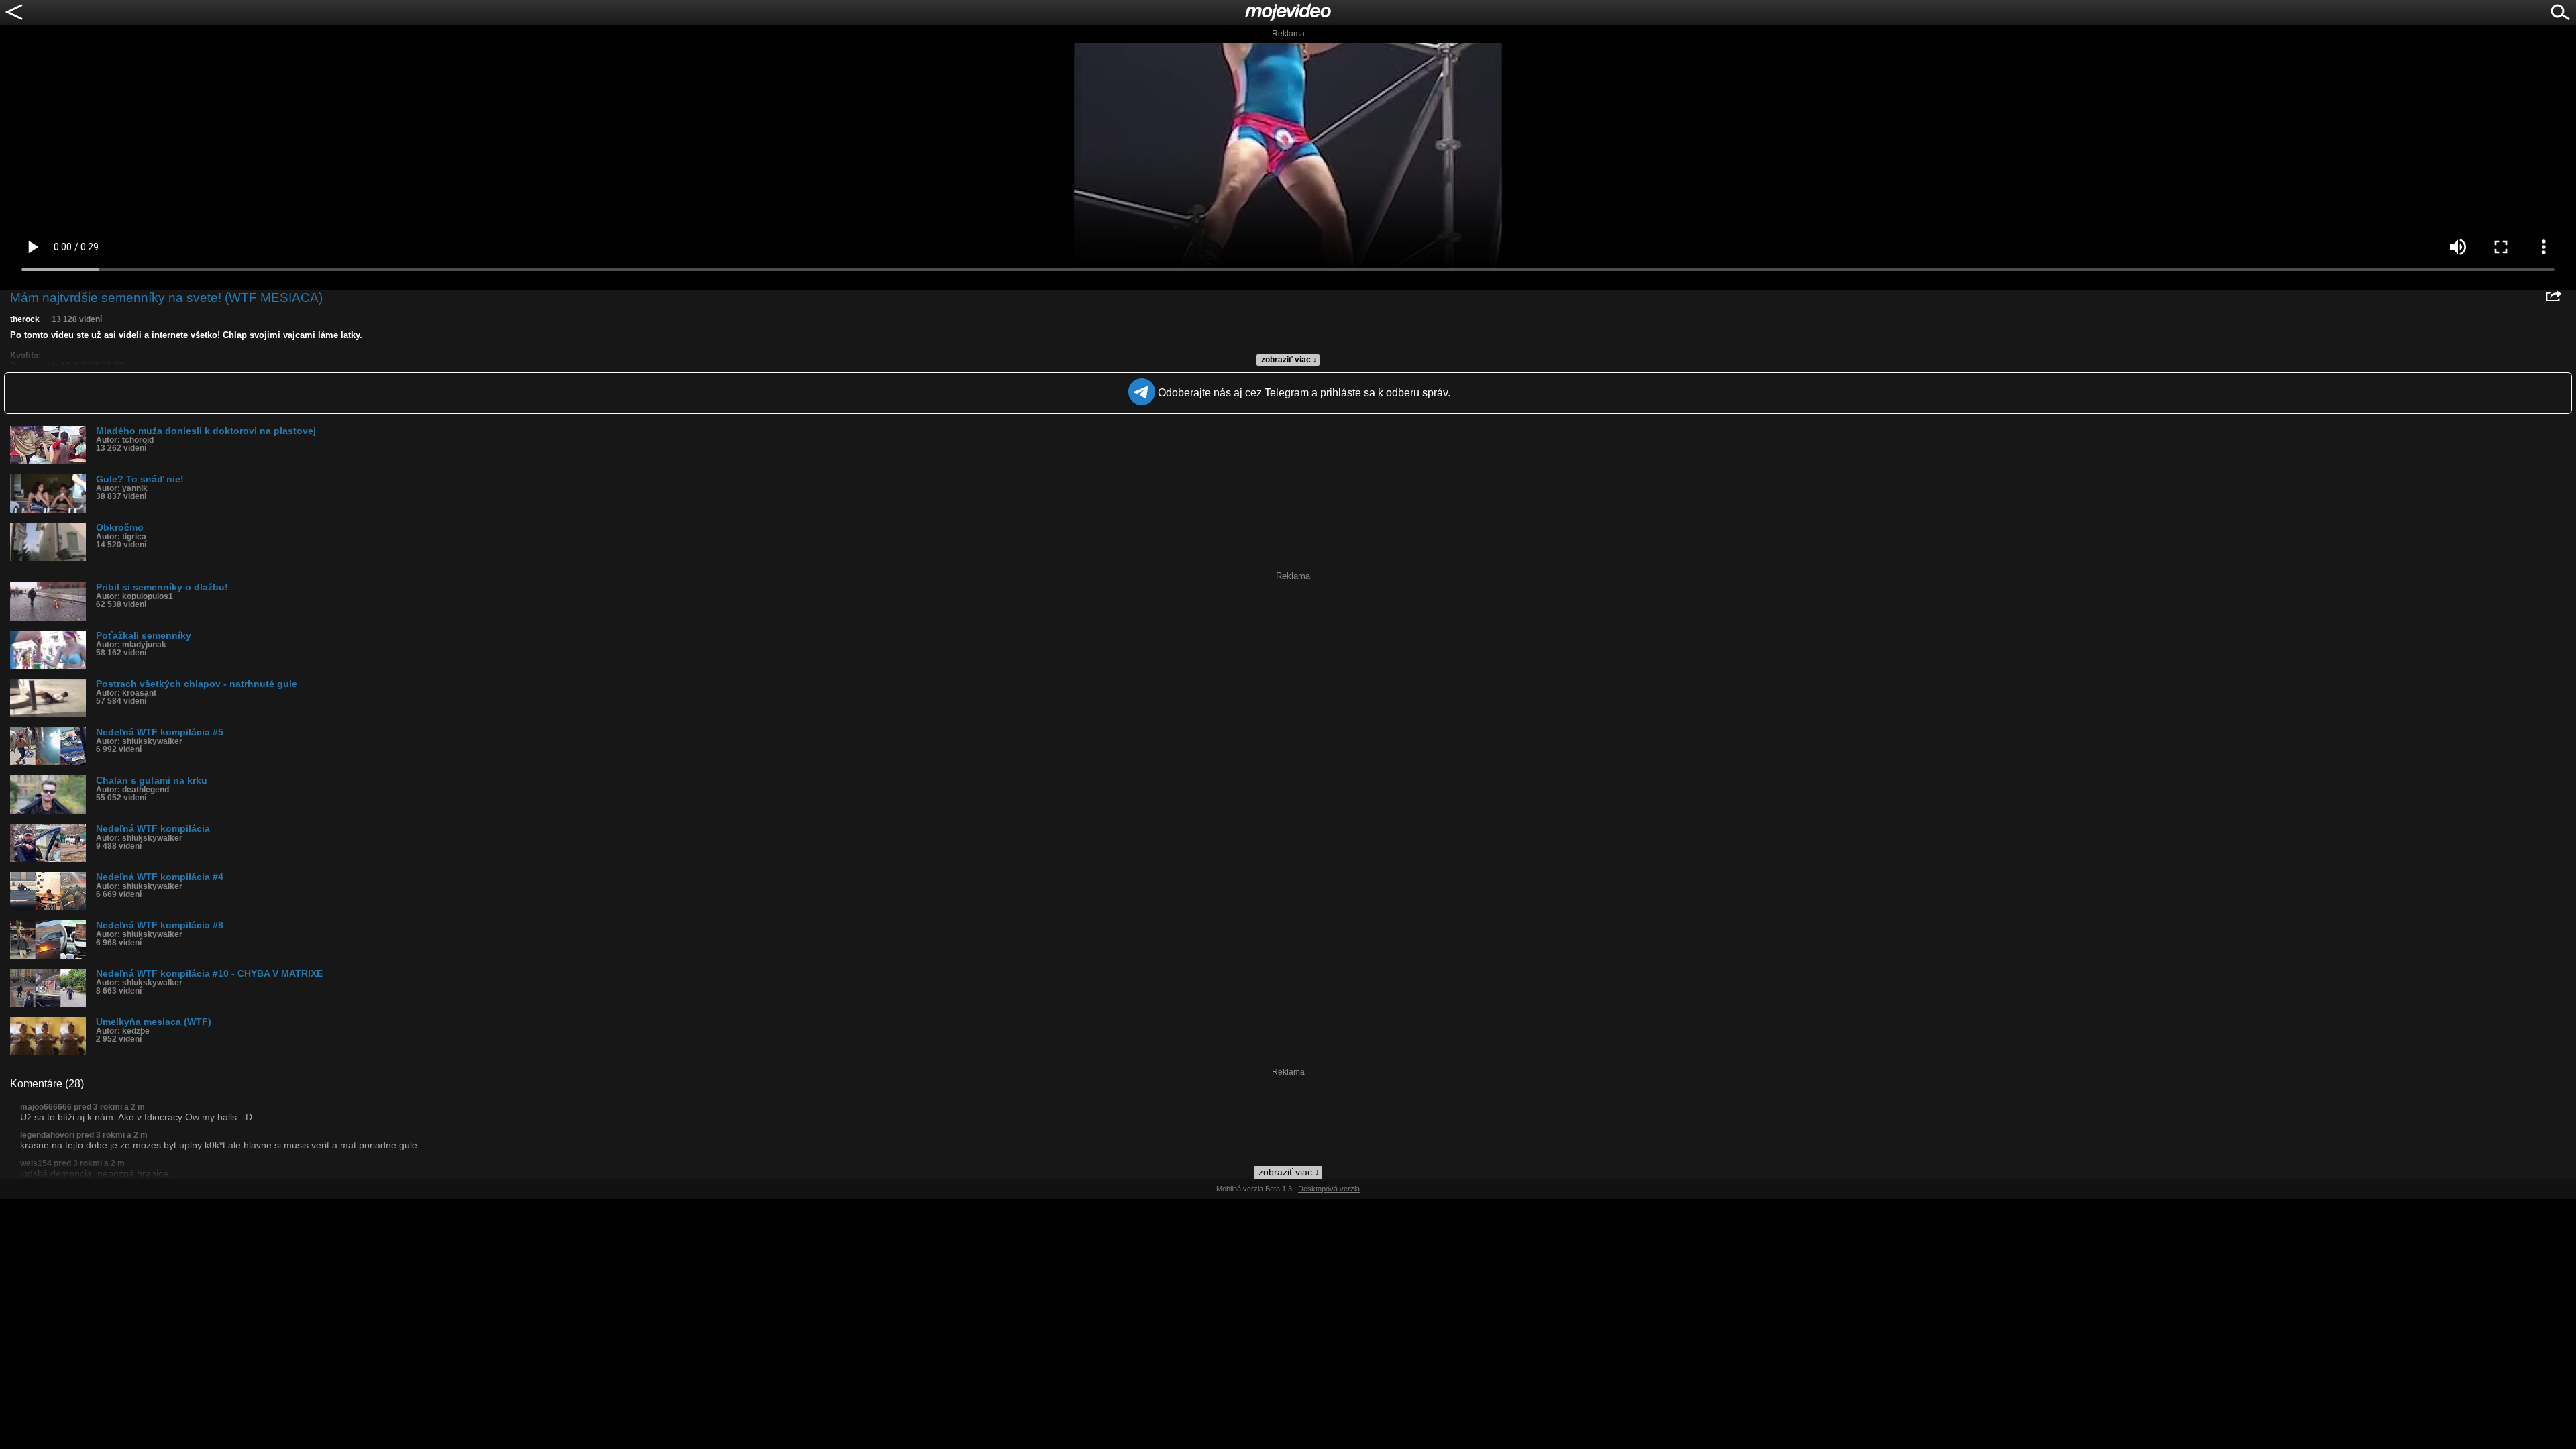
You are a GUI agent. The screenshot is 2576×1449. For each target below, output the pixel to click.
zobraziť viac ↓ (1289, 360)
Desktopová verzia (1329, 1189)
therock (25, 319)
